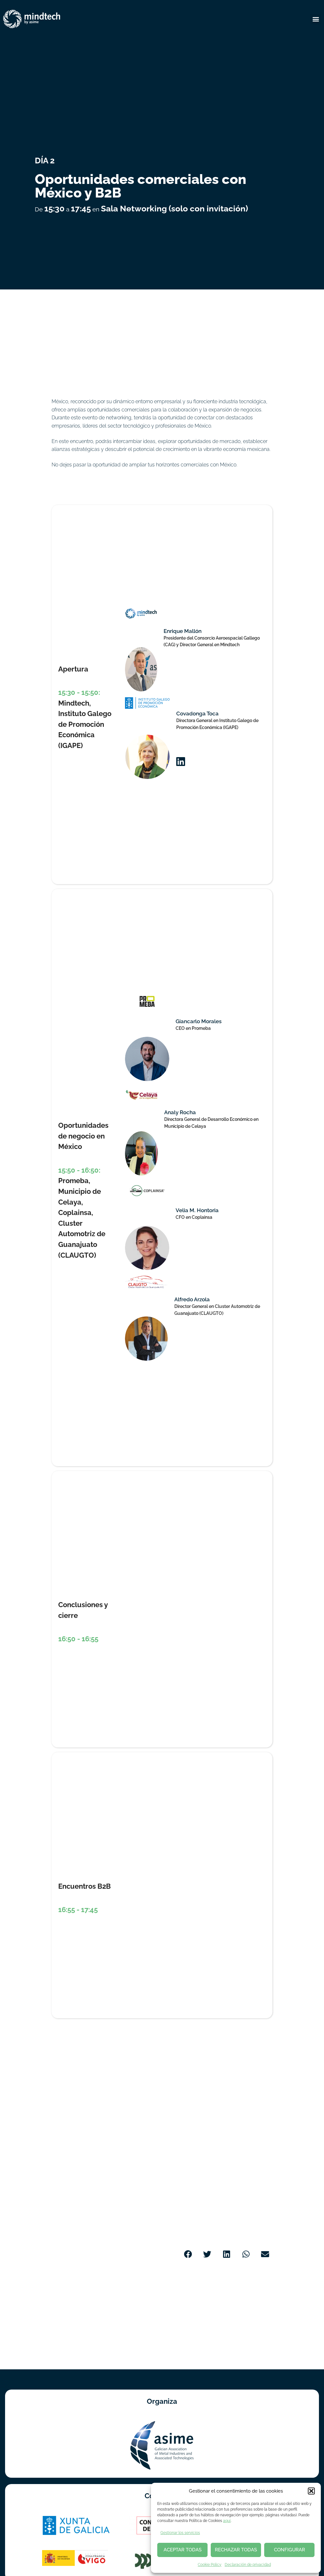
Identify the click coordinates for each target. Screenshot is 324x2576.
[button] (311, 2491)
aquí (227, 2521)
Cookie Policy (210, 2565)
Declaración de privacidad (248, 2565)
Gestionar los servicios (180, 2533)
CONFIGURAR (290, 2550)
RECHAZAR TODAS (236, 2550)
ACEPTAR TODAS (183, 2550)
